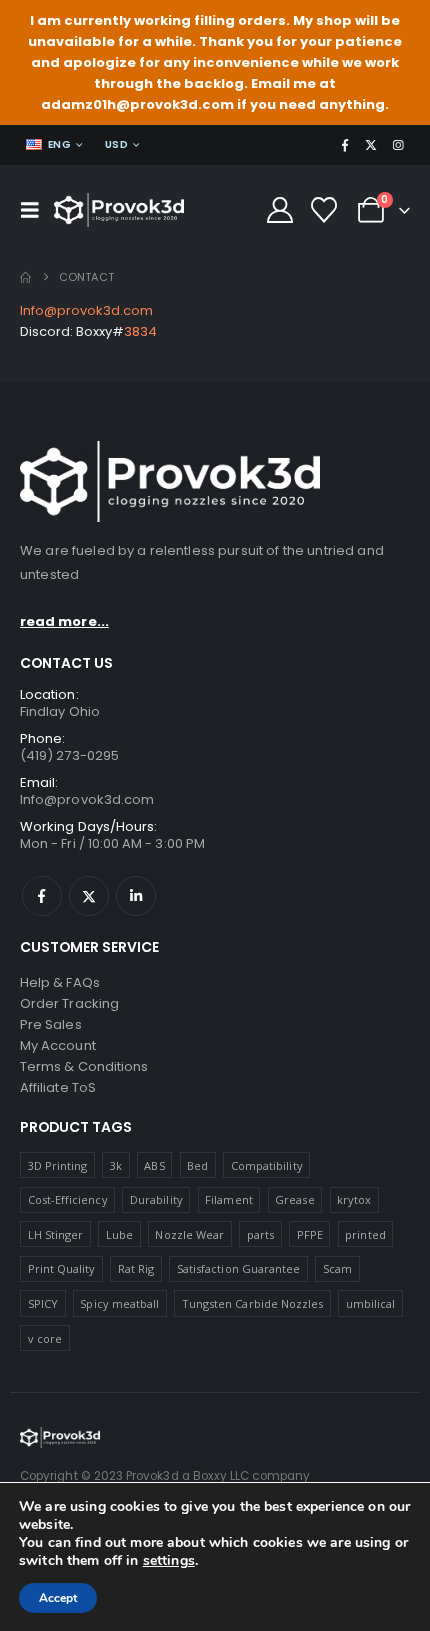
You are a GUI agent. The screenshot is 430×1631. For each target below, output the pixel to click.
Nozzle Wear (189, 1234)
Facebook (42, 896)
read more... (64, 621)
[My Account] (279, 210)
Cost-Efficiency (68, 1199)
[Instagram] (398, 145)
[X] (371, 145)
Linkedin (136, 896)
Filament (229, 1199)
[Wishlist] (324, 210)
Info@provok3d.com (86, 310)
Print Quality (62, 1268)
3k (116, 1165)
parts (260, 1234)
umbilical (371, 1303)
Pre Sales (51, 1024)
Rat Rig (136, 1268)
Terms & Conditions (84, 1066)
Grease (294, 1199)
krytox (354, 1199)
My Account (58, 1045)
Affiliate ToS (58, 1087)
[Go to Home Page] (25, 277)
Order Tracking (69, 1003)
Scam (337, 1268)
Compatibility (267, 1165)
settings (169, 1561)
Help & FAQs (60, 982)
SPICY (43, 1303)
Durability (156, 1199)
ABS (154, 1165)
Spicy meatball (119, 1303)
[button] (35, 210)
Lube (119, 1234)
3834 (140, 331)
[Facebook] (345, 145)
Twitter (89, 896)
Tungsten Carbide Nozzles (253, 1303)
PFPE (310, 1234)
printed (365, 1234)
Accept (58, 1598)
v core (45, 1338)
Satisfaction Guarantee (238, 1268)
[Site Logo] (119, 210)
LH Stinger (56, 1234)
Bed (197, 1165)
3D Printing (58, 1165)
